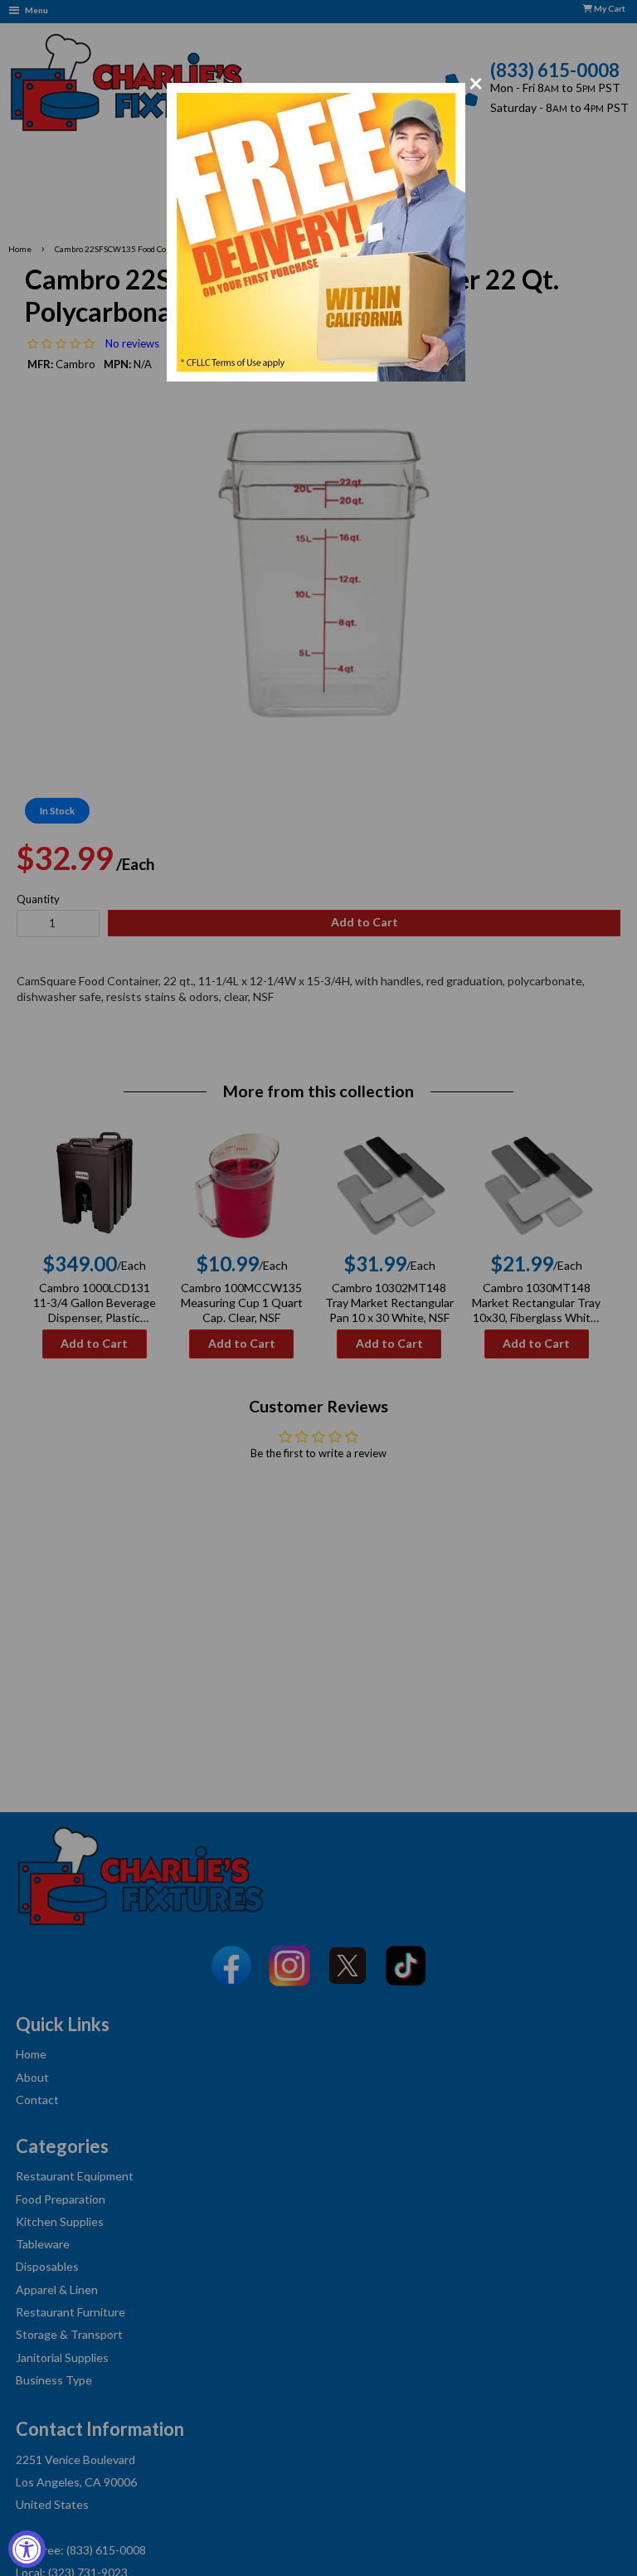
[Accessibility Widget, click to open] (27, 2549)
